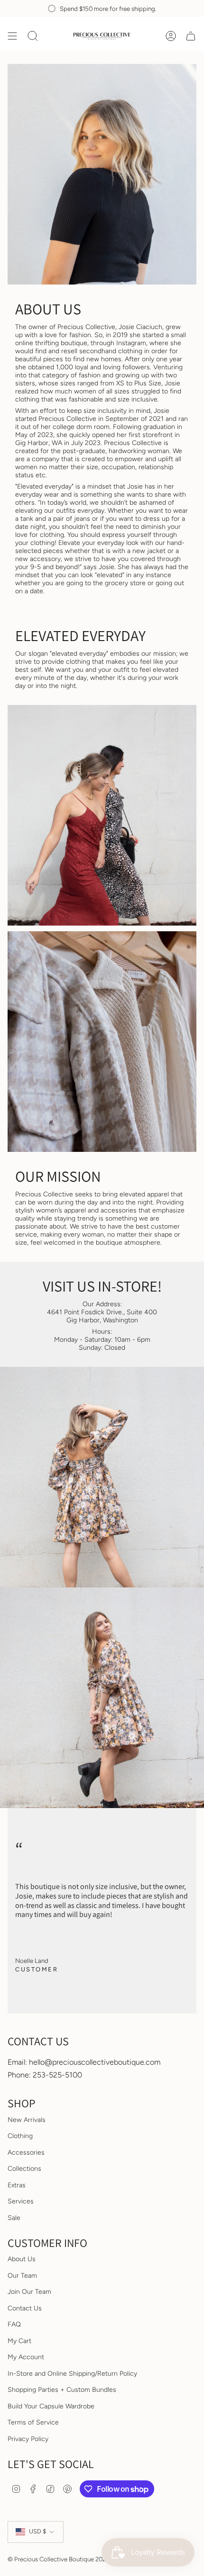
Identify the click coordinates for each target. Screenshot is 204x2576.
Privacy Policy (28, 2439)
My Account (26, 2357)
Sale (14, 2218)
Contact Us (25, 2308)
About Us (22, 2259)
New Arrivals (27, 2120)
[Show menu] (12, 36)
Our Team (22, 2276)
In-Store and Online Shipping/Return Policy (72, 2374)
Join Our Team (29, 2292)
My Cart (19, 2341)
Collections (24, 2169)
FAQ (14, 2324)
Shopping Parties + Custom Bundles (62, 2390)
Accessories (26, 2153)
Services (21, 2201)
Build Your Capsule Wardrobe (51, 2406)
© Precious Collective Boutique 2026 (58, 2559)
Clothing (20, 2136)
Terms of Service (33, 2422)
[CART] (191, 36)
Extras (17, 2185)
